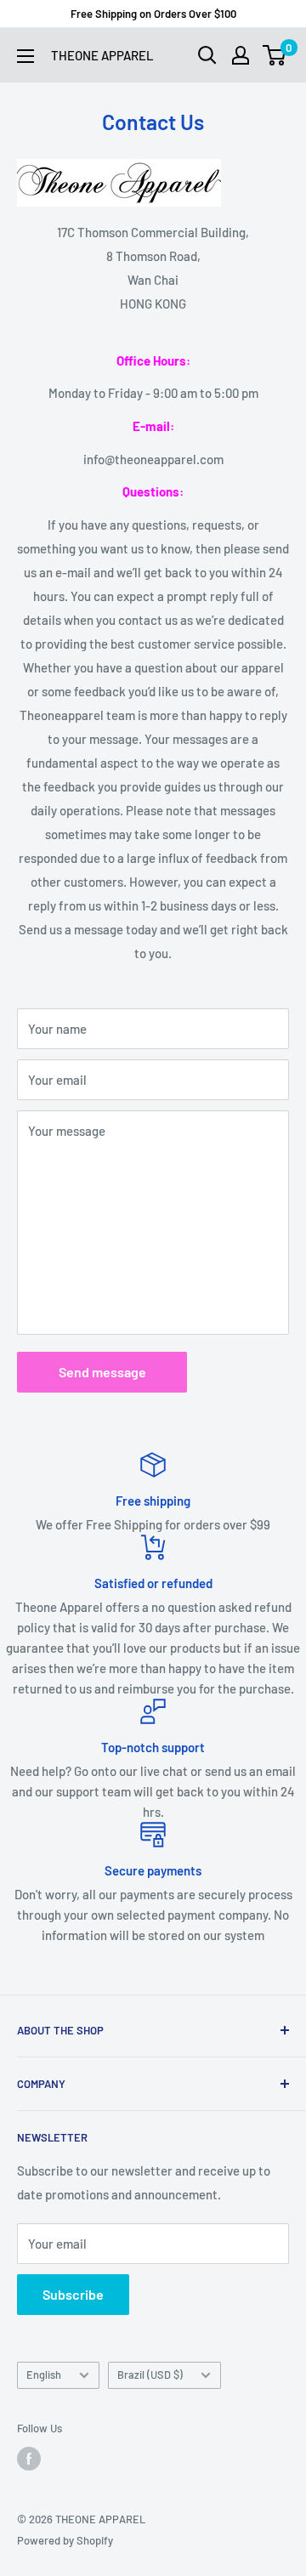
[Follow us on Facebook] (29, 2459)
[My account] (241, 55)
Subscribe (73, 2294)
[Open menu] (25, 56)
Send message (102, 1372)
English (44, 2375)
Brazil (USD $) (150, 2375)
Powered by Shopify (65, 2540)
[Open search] (207, 55)
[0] (275, 55)
